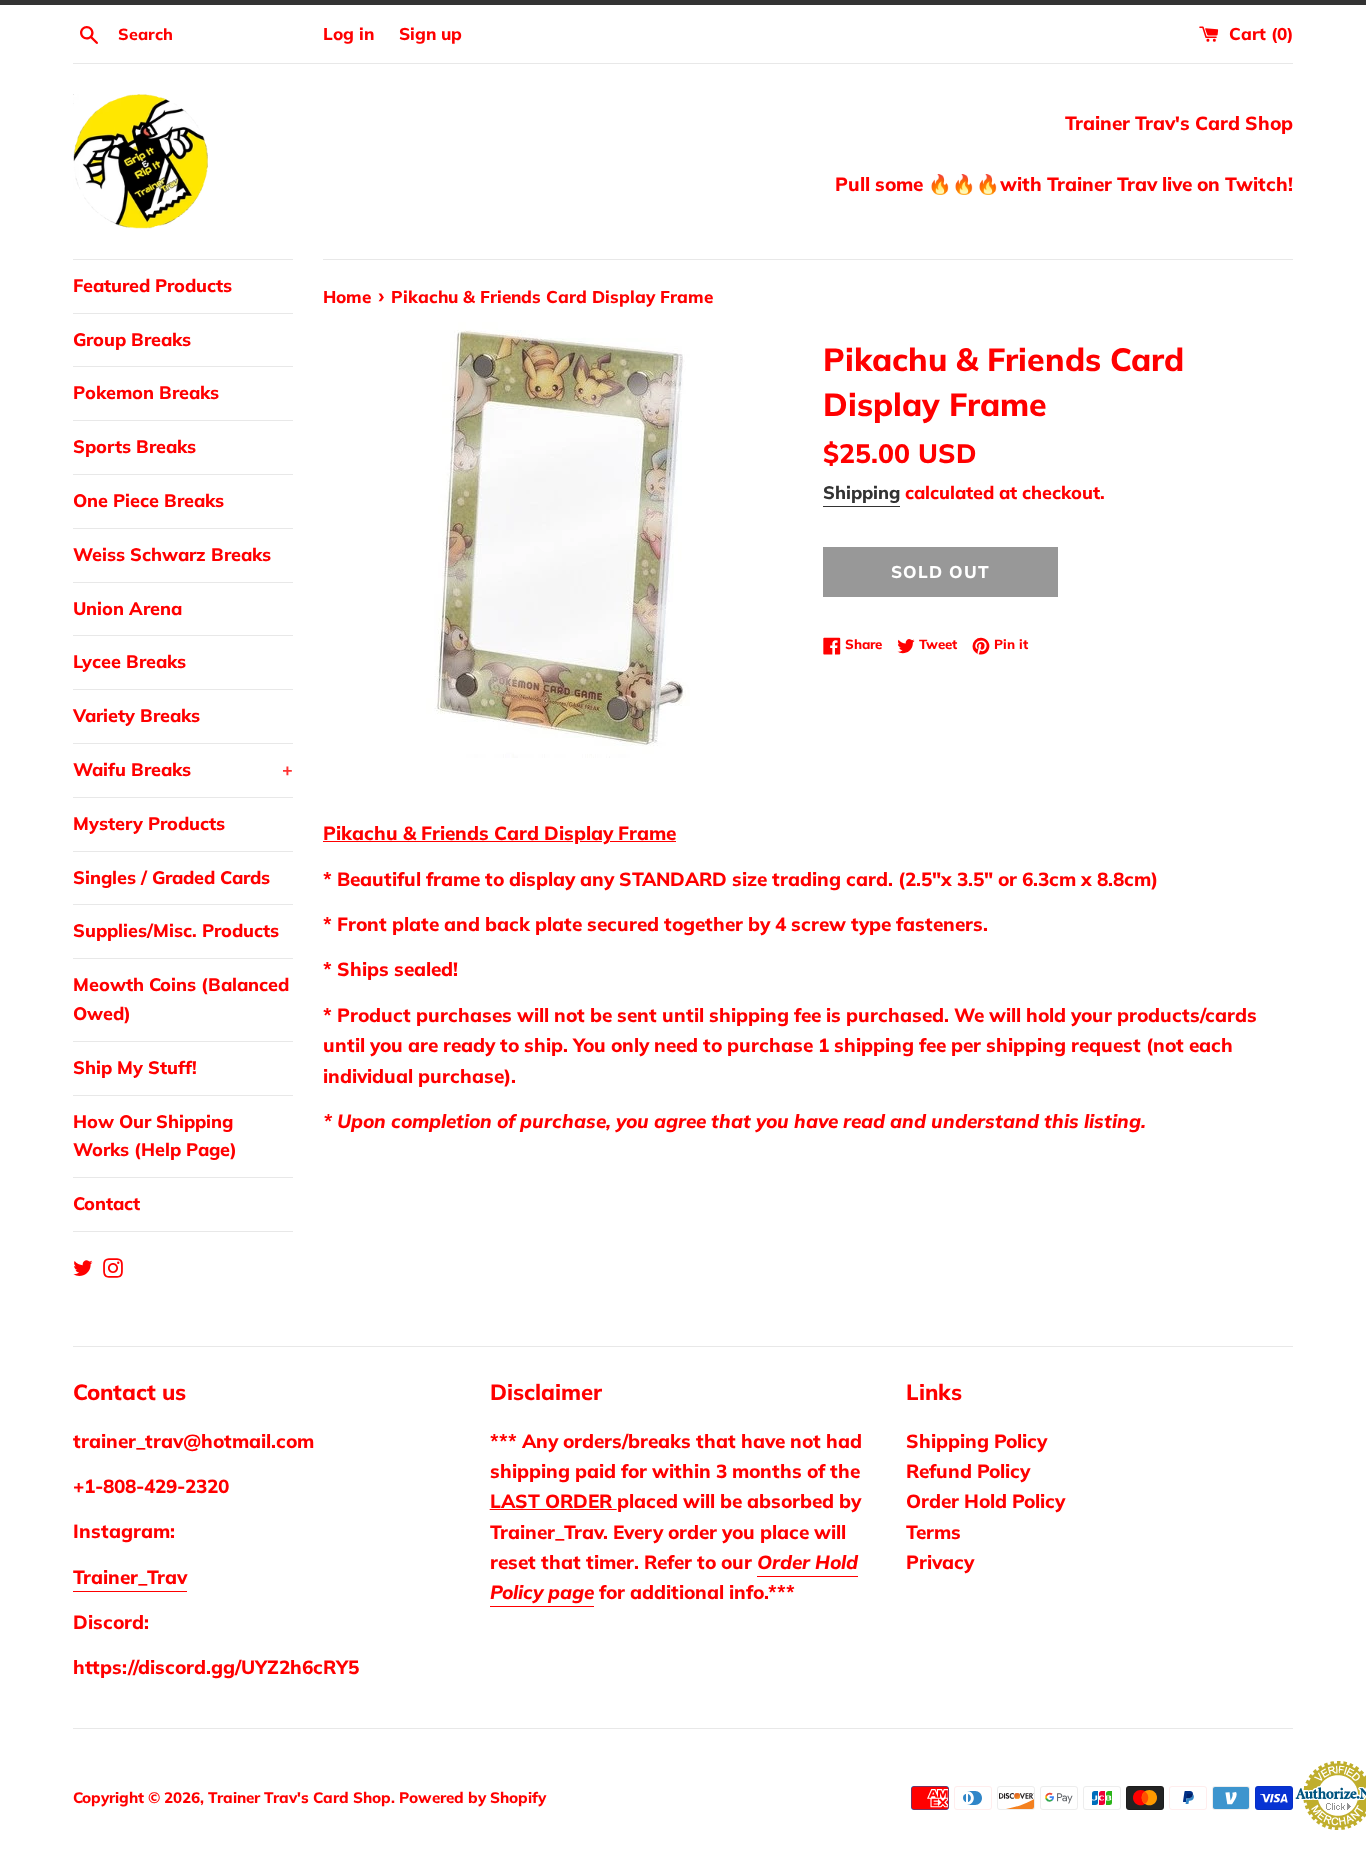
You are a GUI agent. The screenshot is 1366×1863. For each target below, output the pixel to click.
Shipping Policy (976, 1441)
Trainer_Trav (130, 1577)
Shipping (861, 492)
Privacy (940, 1562)
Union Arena (127, 608)
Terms (933, 1532)
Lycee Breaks (129, 661)
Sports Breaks (134, 446)
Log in (348, 33)
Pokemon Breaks (146, 392)
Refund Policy (968, 1471)
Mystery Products (149, 823)
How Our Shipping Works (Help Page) (155, 1136)
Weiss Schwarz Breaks (172, 554)
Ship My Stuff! (135, 1067)
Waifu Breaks (183, 769)
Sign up (430, 33)
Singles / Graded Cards (171, 877)
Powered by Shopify (472, 1797)
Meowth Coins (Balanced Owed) (181, 999)
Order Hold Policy (985, 1501)
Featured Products (152, 285)
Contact (106, 1203)
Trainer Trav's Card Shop (299, 1797)
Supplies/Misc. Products (176, 930)
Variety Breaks (136, 715)
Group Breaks (132, 339)
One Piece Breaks (148, 500)
